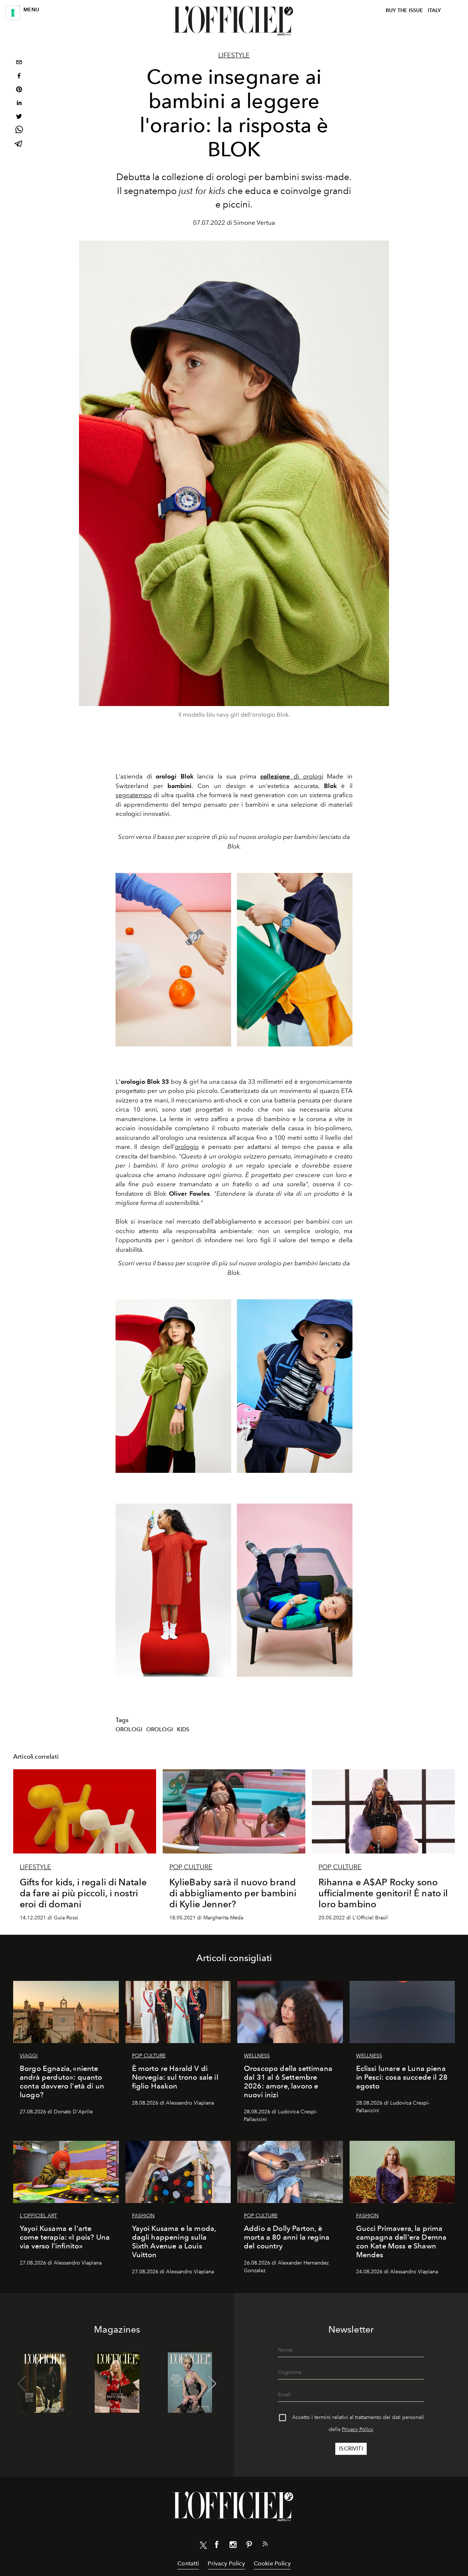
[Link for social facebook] (217, 2546)
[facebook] (19, 77)
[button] (212, 2384)
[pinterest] (19, 90)
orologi (129, 1729)
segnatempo (134, 795)
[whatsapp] (19, 131)
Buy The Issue (404, 10)
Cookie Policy (272, 2563)
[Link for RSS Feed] (265, 2545)
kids (183, 1729)
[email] (19, 63)
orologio (187, 1147)
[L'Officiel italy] (234, 21)
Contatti (188, 2563)
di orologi (292, 776)
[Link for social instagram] (233, 2546)
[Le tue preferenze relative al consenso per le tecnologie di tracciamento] (13, 13)
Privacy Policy (358, 2429)
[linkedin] (19, 104)
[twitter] (19, 117)
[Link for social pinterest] (249, 2546)
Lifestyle (234, 55)
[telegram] (19, 144)
